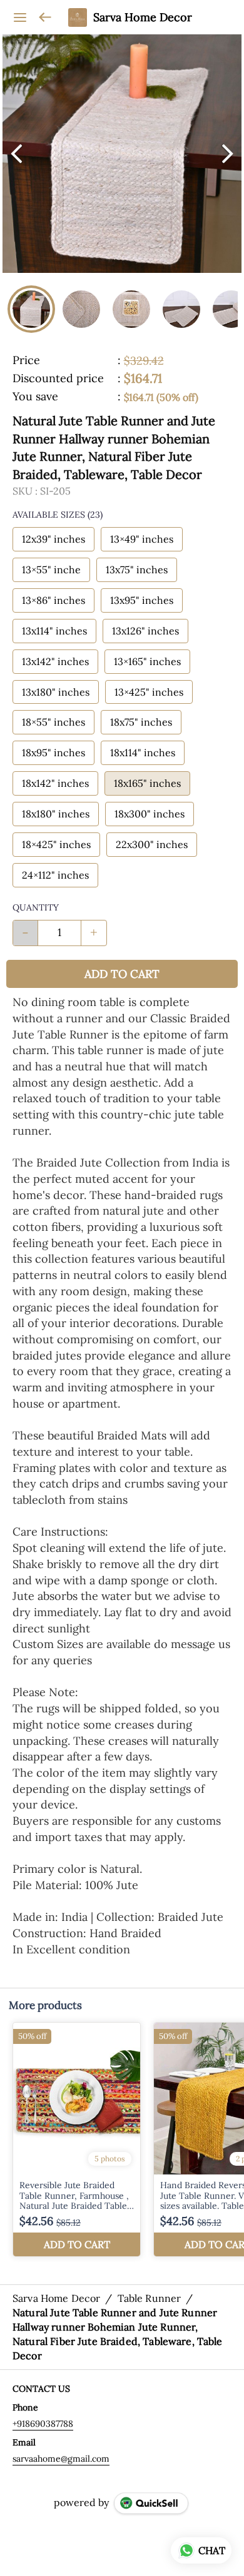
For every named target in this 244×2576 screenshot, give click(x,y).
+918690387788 (43, 2424)
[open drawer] (20, 17)
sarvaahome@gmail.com (61, 2459)
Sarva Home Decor (143, 17)
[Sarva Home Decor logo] (78, 17)
